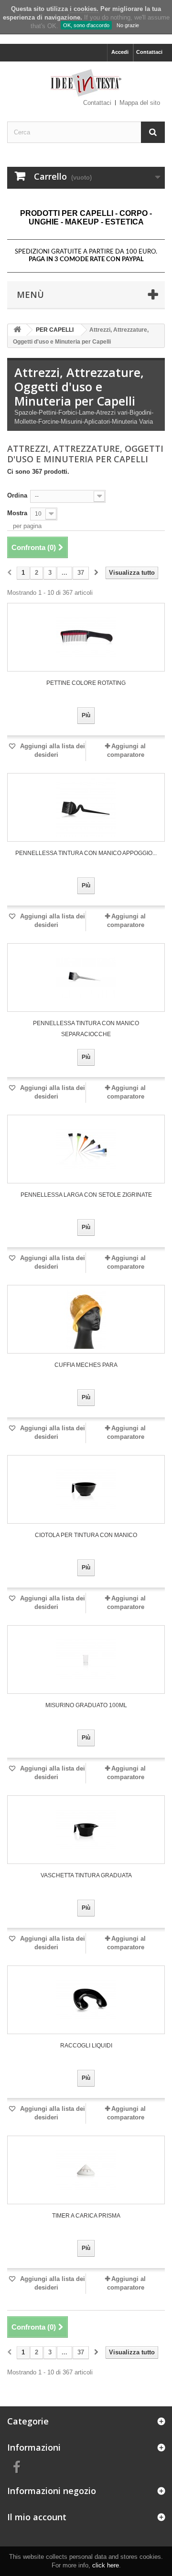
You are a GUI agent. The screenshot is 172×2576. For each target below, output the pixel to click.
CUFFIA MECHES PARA (86, 1365)
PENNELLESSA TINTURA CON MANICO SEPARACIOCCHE (86, 1029)
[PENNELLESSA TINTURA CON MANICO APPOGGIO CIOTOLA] (86, 807)
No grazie (128, 25)
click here (106, 2565)
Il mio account (37, 2517)
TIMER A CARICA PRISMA (86, 2216)
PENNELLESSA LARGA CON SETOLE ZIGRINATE (86, 1195)
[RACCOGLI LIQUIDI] (86, 2000)
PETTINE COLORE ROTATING (86, 683)
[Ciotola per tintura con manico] (86, 1489)
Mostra (17, 513)
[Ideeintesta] (86, 83)
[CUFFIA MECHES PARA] (86, 1319)
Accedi (120, 52)
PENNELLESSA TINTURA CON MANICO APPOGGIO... (86, 853)
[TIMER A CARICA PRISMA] (86, 2170)
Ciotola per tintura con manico (86, 1535)
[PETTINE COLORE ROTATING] (86, 637)
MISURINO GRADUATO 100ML (86, 1705)
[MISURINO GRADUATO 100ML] (86, 1660)
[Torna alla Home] (17, 330)
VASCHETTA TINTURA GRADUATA (86, 1875)
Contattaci (149, 52)
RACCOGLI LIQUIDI (86, 2046)
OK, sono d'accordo (86, 25)
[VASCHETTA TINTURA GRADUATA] (86, 1830)
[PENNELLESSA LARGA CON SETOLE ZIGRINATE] (86, 1149)
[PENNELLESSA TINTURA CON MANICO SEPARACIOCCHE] (86, 977)
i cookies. (84, 9)
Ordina (17, 495)
